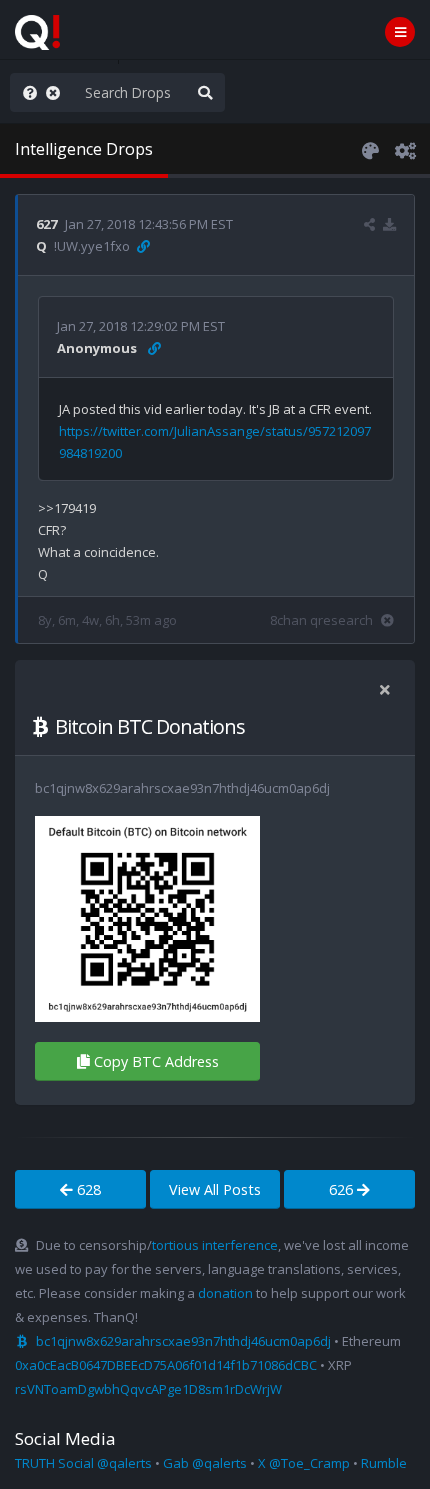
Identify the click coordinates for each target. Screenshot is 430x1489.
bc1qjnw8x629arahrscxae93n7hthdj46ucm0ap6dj (183, 1341)
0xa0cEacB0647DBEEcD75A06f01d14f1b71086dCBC (166, 1365)
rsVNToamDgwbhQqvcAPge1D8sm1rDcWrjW (148, 1389)
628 (87, 1189)
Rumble (384, 1463)
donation (225, 1293)
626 (343, 1189)
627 (46, 224)
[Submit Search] (205, 92)
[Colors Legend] (370, 149)
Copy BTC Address (156, 1061)
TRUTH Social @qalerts (83, 1463)
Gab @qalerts (205, 1463)
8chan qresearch (321, 620)
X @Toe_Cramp (304, 1463)
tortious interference (215, 1245)
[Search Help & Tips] (26, 92)
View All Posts (215, 1189)
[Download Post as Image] (389, 224)
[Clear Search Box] (57, 92)
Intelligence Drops (84, 149)
